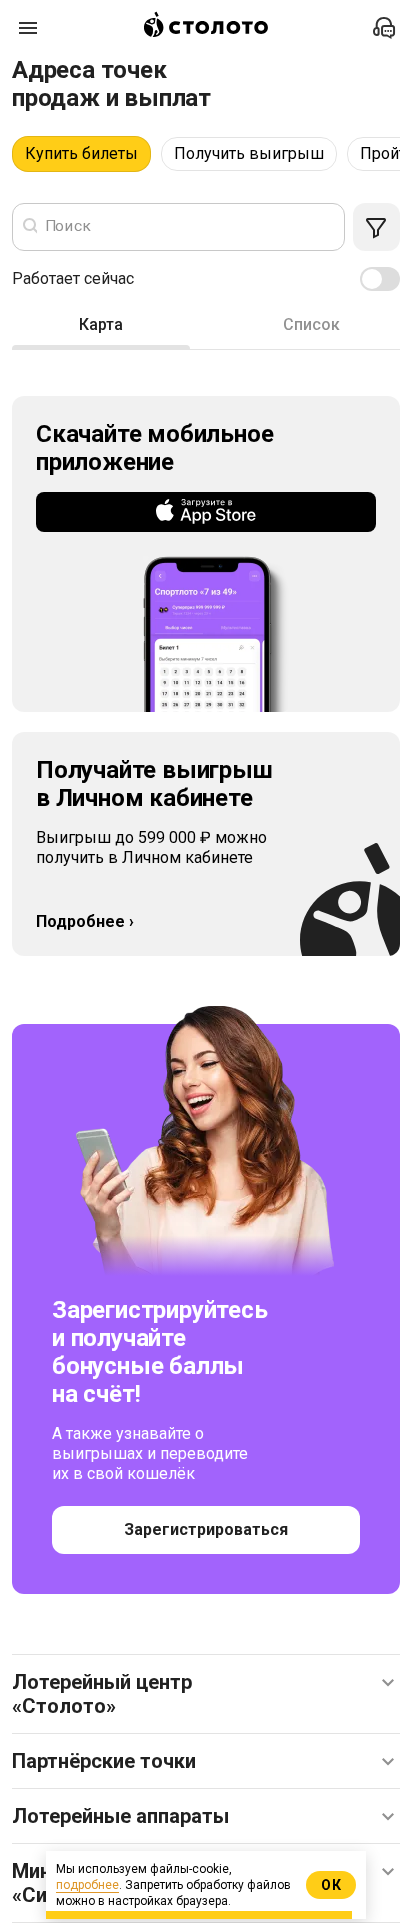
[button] (206, 1694)
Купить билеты (81, 153)
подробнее (87, 1885)
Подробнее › (85, 921)
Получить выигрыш (249, 153)
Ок (331, 1885)
